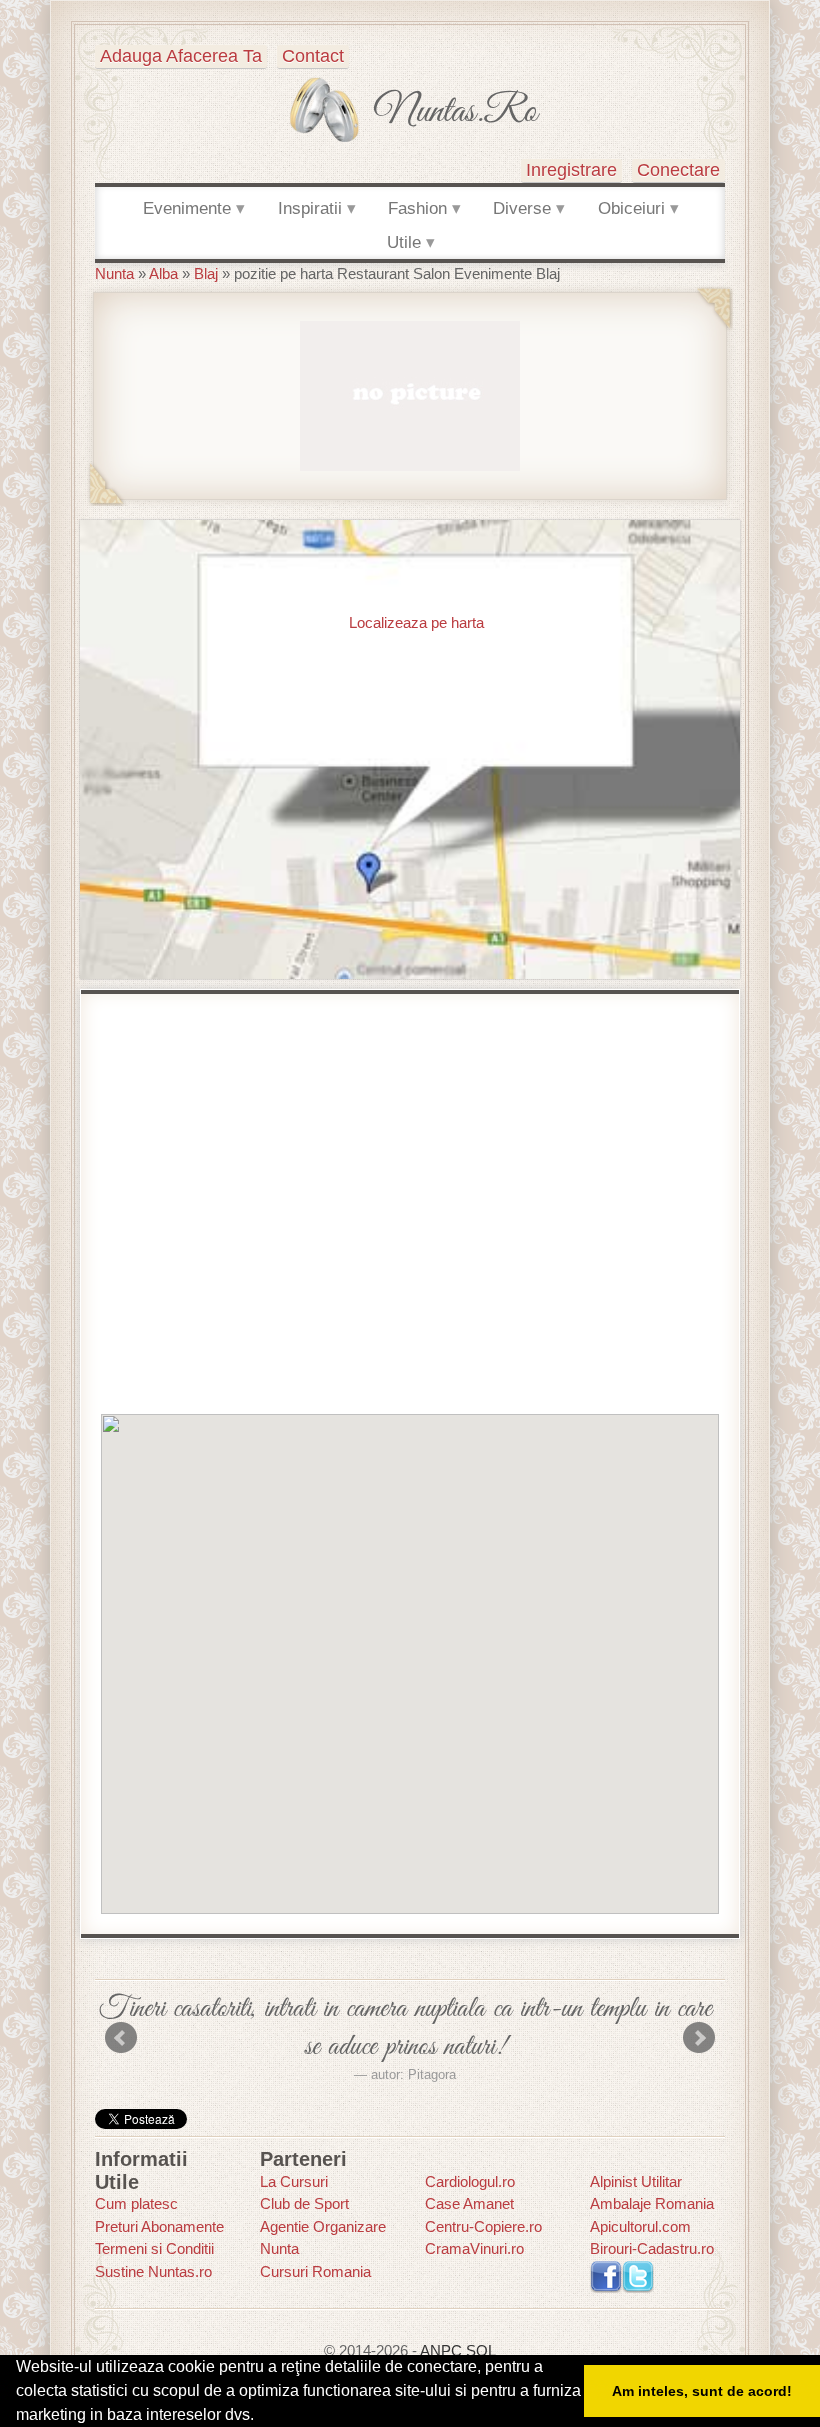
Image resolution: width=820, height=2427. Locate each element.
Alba (163, 273)
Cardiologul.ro (470, 2181)
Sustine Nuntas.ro (153, 2271)
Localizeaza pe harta (416, 622)
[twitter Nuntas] (638, 2275)
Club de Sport (304, 2203)
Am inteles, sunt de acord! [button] (702, 2391)
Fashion (417, 208)
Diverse (522, 208)
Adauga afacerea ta (181, 56)
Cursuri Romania (315, 2271)
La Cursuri (294, 2181)
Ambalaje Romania (652, 2203)
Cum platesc (136, 2203)
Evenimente (187, 208)
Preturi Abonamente (159, 2226)
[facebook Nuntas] (606, 2275)
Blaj (206, 273)
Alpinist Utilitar (636, 2181)
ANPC (441, 2350)
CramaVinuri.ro (474, 2248)
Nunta (114, 273)
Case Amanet (469, 2203)
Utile (404, 242)
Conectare (678, 170)
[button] (410, 1663)
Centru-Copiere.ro (483, 2226)
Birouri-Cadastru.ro (652, 2248)
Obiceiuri (631, 208)
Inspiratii (310, 208)
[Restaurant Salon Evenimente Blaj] (410, 394)
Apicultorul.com (640, 2226)
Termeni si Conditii (154, 2248)
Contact (313, 56)
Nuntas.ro (455, 112)
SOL (481, 2350)
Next (699, 2038)
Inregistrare (571, 170)
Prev (121, 2038)
